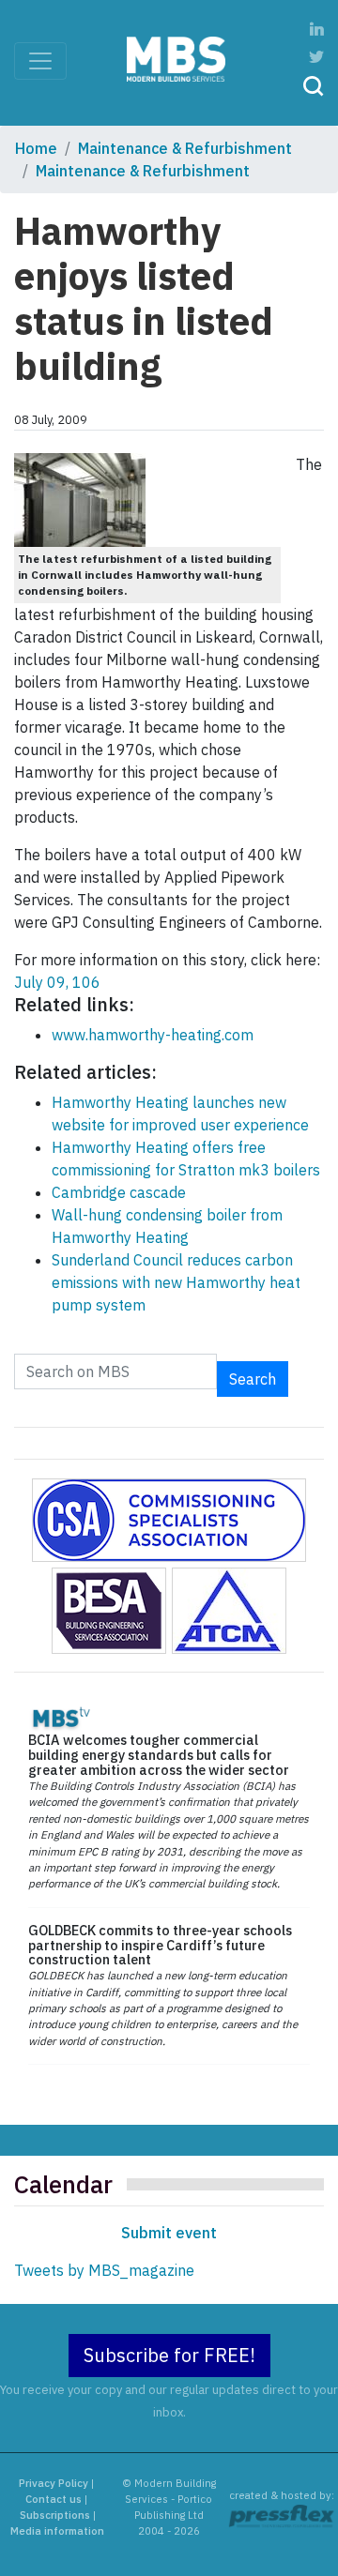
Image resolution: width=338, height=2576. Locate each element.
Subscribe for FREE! (169, 2355)
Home (36, 148)
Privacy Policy (54, 2483)
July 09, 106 (57, 982)
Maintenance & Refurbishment (185, 148)
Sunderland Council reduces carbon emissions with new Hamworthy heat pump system (176, 1282)
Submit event (169, 2233)
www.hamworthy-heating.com (153, 1035)
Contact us (54, 2499)
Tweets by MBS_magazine (104, 2270)
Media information (57, 2531)
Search (253, 1379)
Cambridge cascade (119, 1192)
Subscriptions (55, 2515)
